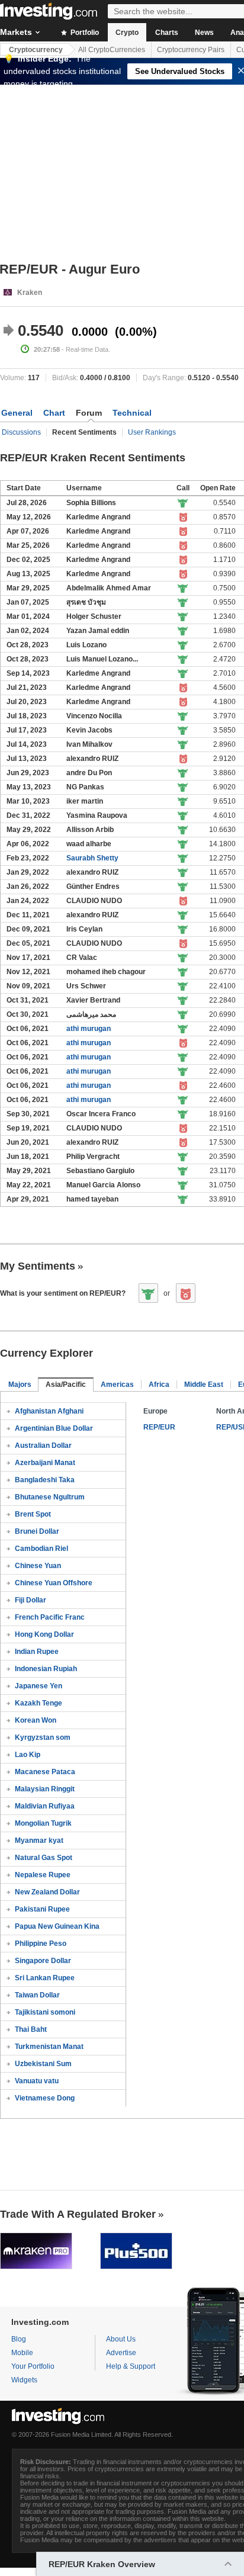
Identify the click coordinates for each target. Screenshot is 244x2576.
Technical (132, 413)
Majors (20, 1385)
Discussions (21, 432)
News (204, 33)
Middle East (204, 1385)
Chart (54, 413)
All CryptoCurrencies (112, 50)
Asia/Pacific (66, 1385)
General (17, 413)
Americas (117, 1385)
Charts (167, 33)
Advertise (121, 2353)
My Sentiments (38, 1266)
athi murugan (89, 1029)
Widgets (24, 2380)
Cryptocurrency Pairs (191, 50)
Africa (159, 1385)
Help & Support (131, 2366)
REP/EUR (159, 1427)
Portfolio (84, 33)
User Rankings (152, 432)
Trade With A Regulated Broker (78, 2214)
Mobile (22, 2353)
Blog (19, 2339)
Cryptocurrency (36, 50)
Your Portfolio (33, 2366)
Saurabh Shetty (92, 858)
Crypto (127, 33)
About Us (121, 2339)
